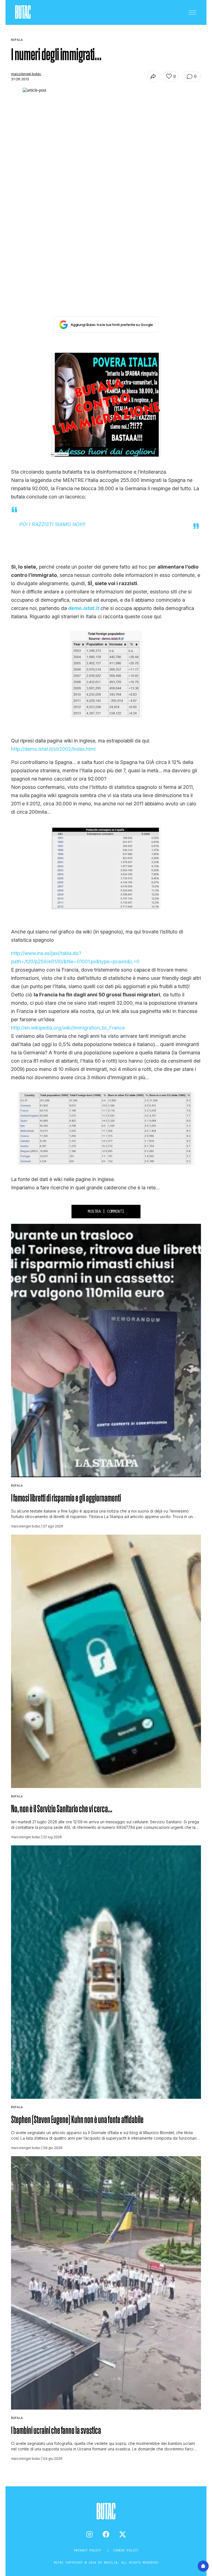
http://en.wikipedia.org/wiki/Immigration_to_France (68, 1028)
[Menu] (192, 12)
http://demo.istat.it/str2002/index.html (53, 749)
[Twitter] (123, 2534)
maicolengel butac (26, 74)
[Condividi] (153, 76)
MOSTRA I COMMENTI (106, 1211)
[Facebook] (106, 2534)
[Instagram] (89, 2534)
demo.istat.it (84, 608)
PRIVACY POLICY (88, 2550)
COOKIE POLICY (126, 2550)
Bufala (17, 1485)
